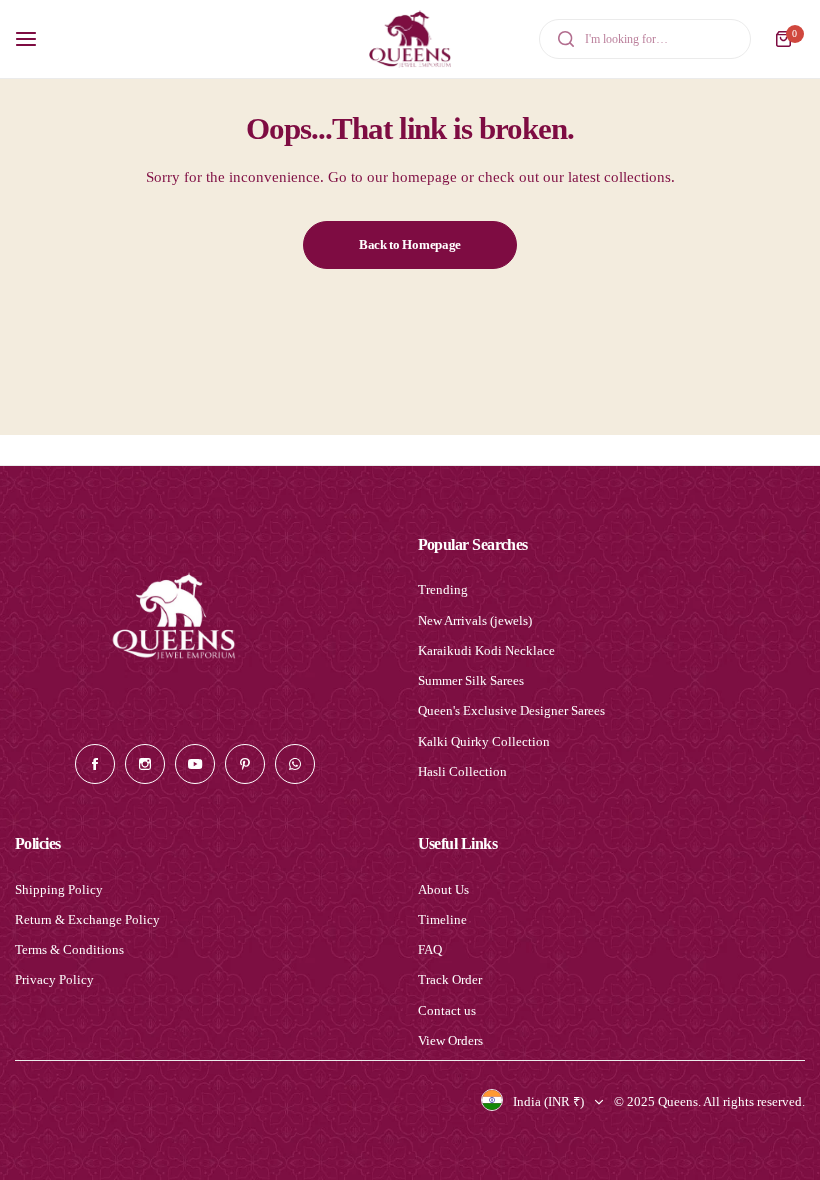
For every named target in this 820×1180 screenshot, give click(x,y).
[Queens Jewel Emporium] (410, 39)
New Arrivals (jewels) (475, 620)
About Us (443, 889)
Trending (443, 589)
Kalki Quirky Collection (484, 741)
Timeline (442, 919)
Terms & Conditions (69, 949)
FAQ (430, 949)
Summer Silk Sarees (471, 680)
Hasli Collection (462, 771)
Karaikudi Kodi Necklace (486, 650)
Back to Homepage (410, 244)
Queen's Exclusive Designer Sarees (511, 710)
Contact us (447, 1010)
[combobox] (645, 39)
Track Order (450, 979)
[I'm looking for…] (566, 39)
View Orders (450, 1040)
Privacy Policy (54, 979)
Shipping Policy (59, 889)
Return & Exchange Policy (87, 919)
